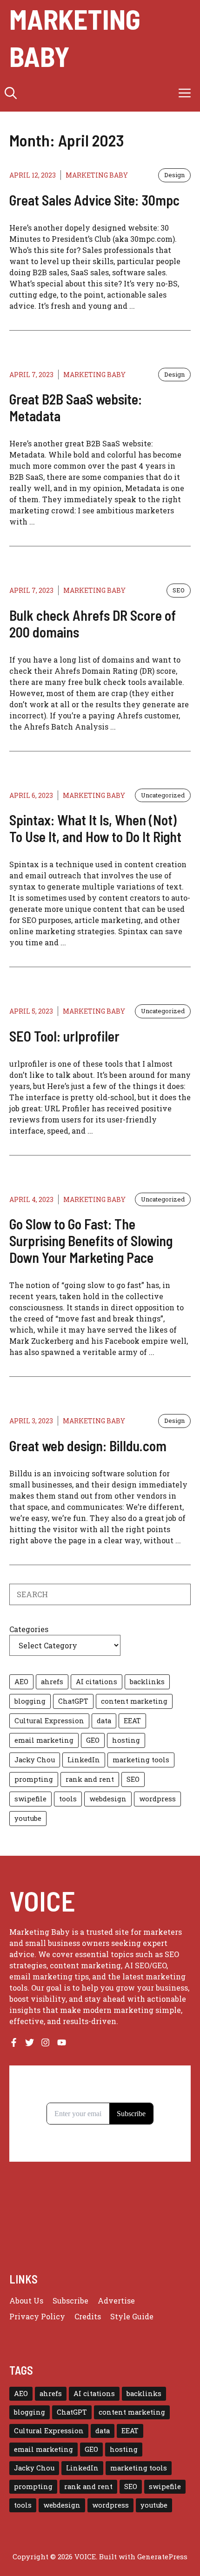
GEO (93, 1740)
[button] (11, 93)
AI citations (97, 1682)
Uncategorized (163, 795)
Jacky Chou (35, 1760)
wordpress (157, 1799)
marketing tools (141, 1760)
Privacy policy (37, 2316)
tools (68, 1799)
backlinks (147, 1682)
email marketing (44, 1740)
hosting (126, 1740)
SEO (179, 590)
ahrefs (52, 1682)
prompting (34, 1779)
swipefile (30, 1799)
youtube (28, 1818)
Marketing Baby (75, 37)
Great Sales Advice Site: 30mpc (94, 200)
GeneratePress (162, 2556)
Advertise (116, 2300)
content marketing (134, 1701)
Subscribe (70, 2300)
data (104, 1721)
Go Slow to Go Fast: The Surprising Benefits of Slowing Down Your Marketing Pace (91, 1241)
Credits (88, 2316)
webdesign (108, 1799)
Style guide (132, 2316)
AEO (21, 1682)
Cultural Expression (49, 1721)
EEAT (132, 1721)
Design (174, 175)
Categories (29, 1629)
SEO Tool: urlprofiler (64, 1036)
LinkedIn (84, 1760)
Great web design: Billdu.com (88, 1446)
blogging (30, 1701)
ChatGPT (73, 1701)
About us (26, 2300)
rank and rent (90, 1779)
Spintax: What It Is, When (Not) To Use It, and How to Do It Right (95, 828)
